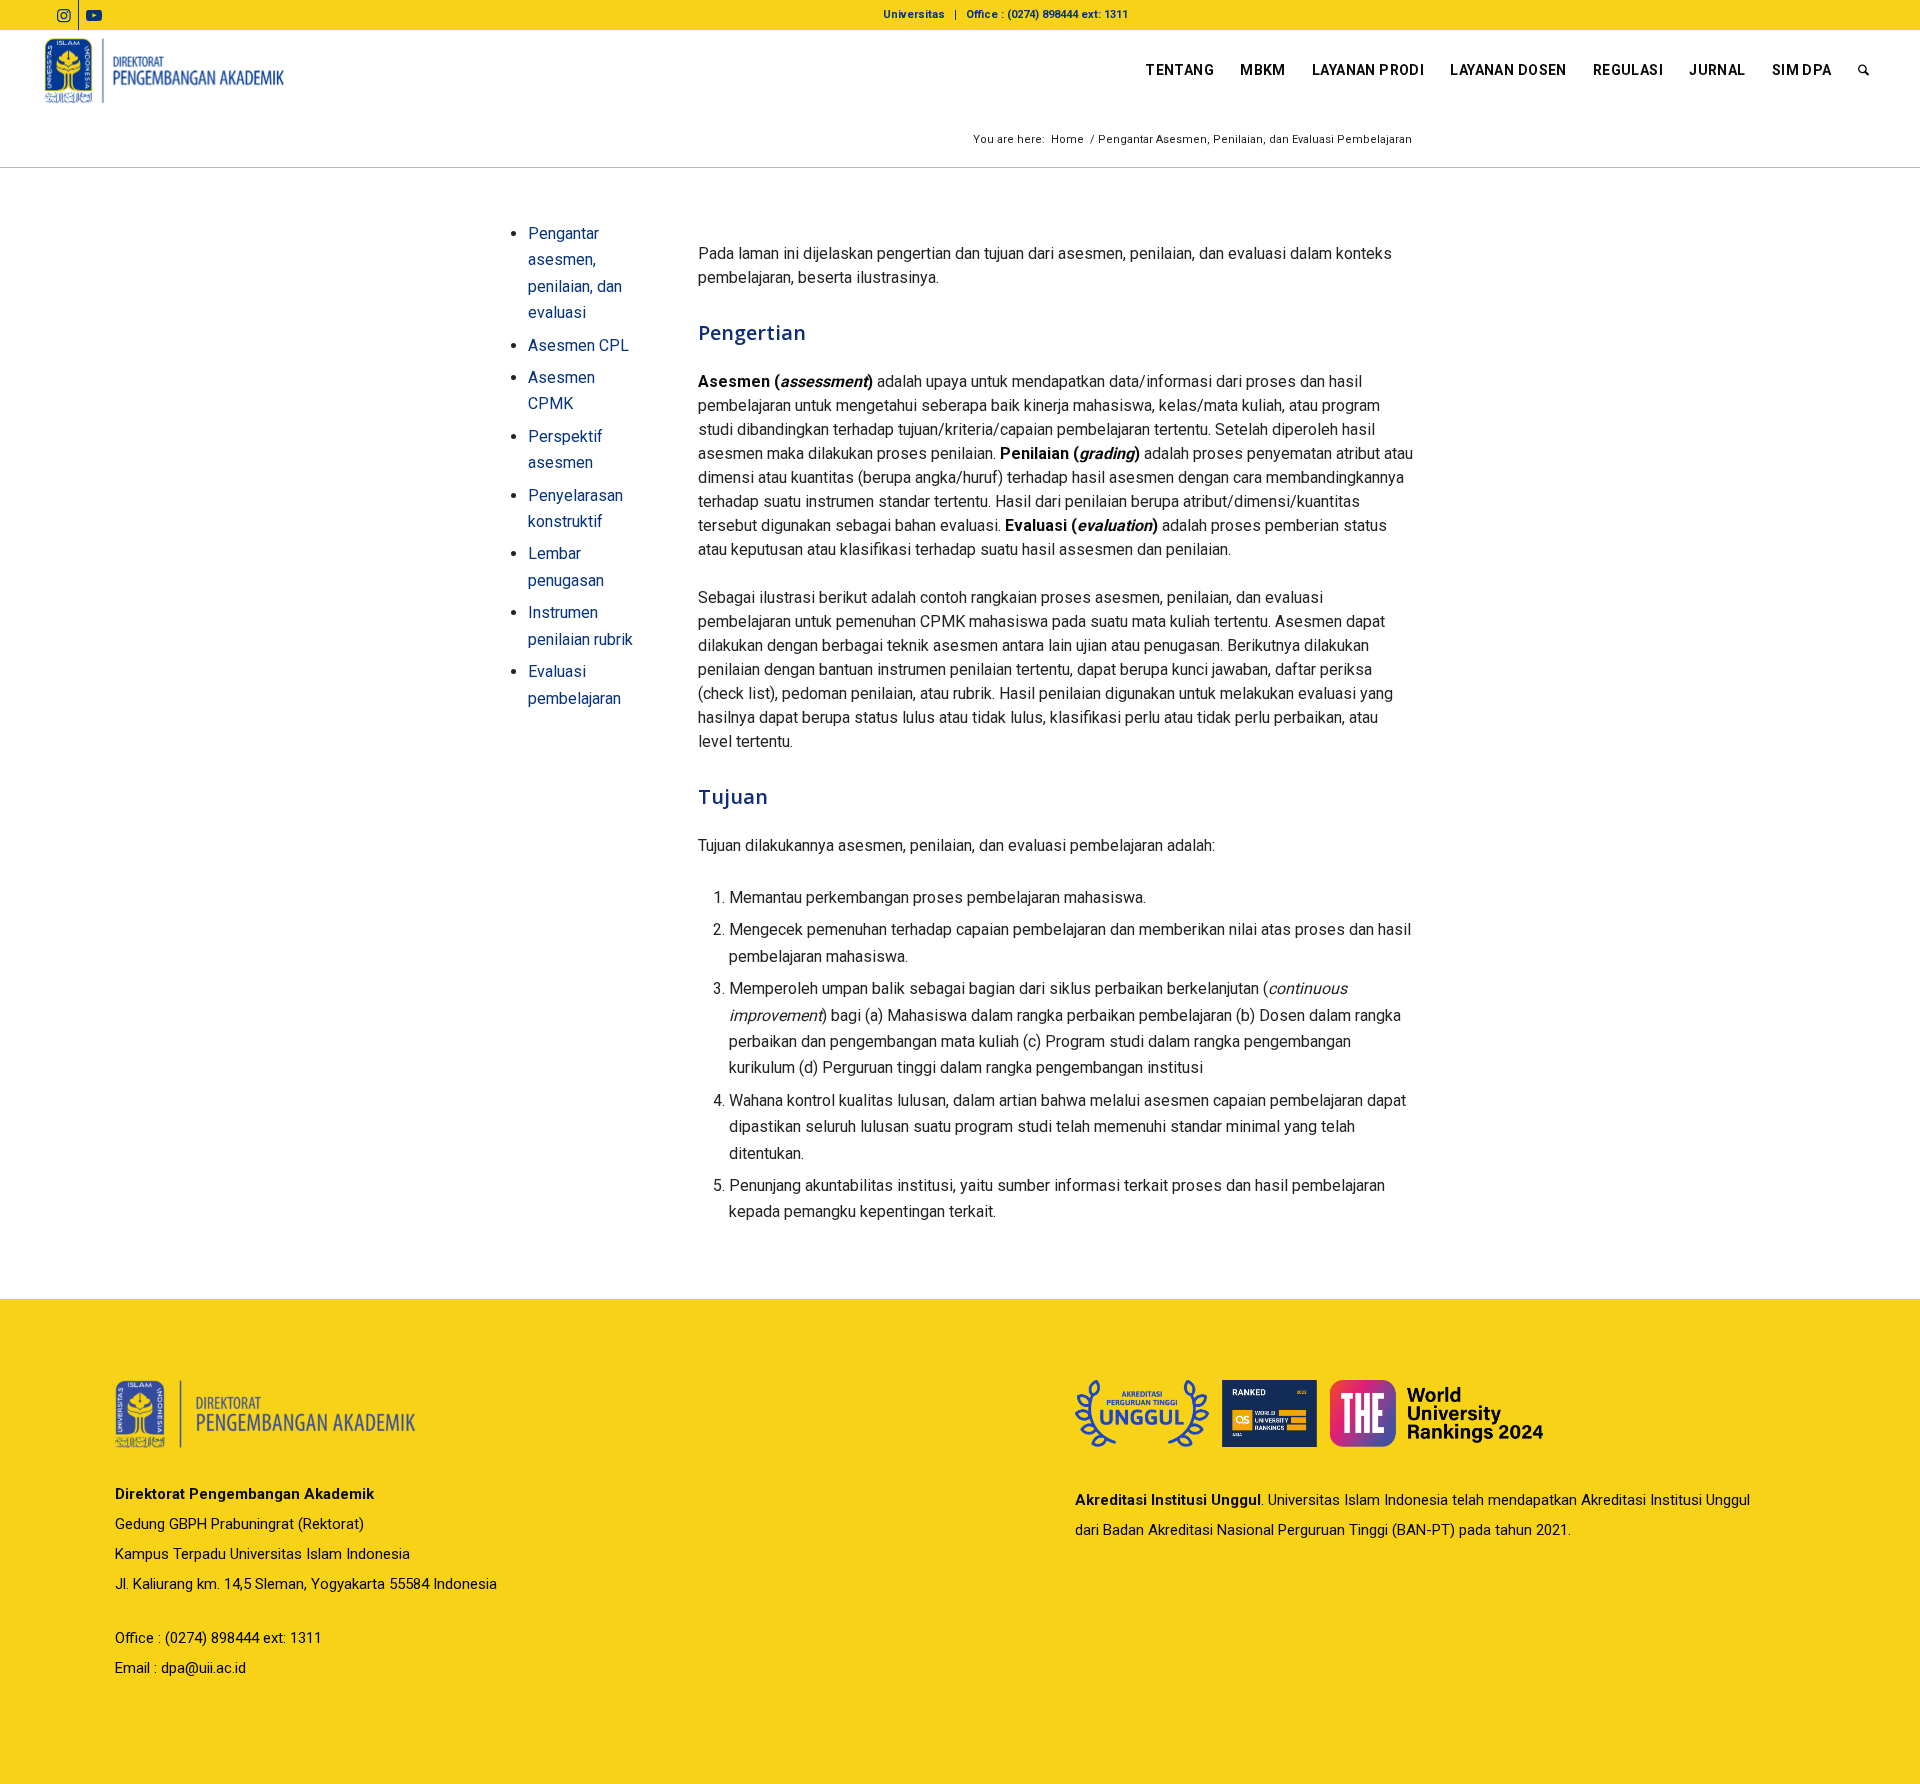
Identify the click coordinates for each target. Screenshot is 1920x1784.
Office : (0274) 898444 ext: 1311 (1047, 14)
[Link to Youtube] (94, 15)
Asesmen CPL (578, 345)
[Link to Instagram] (63, 15)
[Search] (1863, 70)
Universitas (914, 14)
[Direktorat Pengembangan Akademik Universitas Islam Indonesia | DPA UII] (165, 70)
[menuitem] (914, 15)
